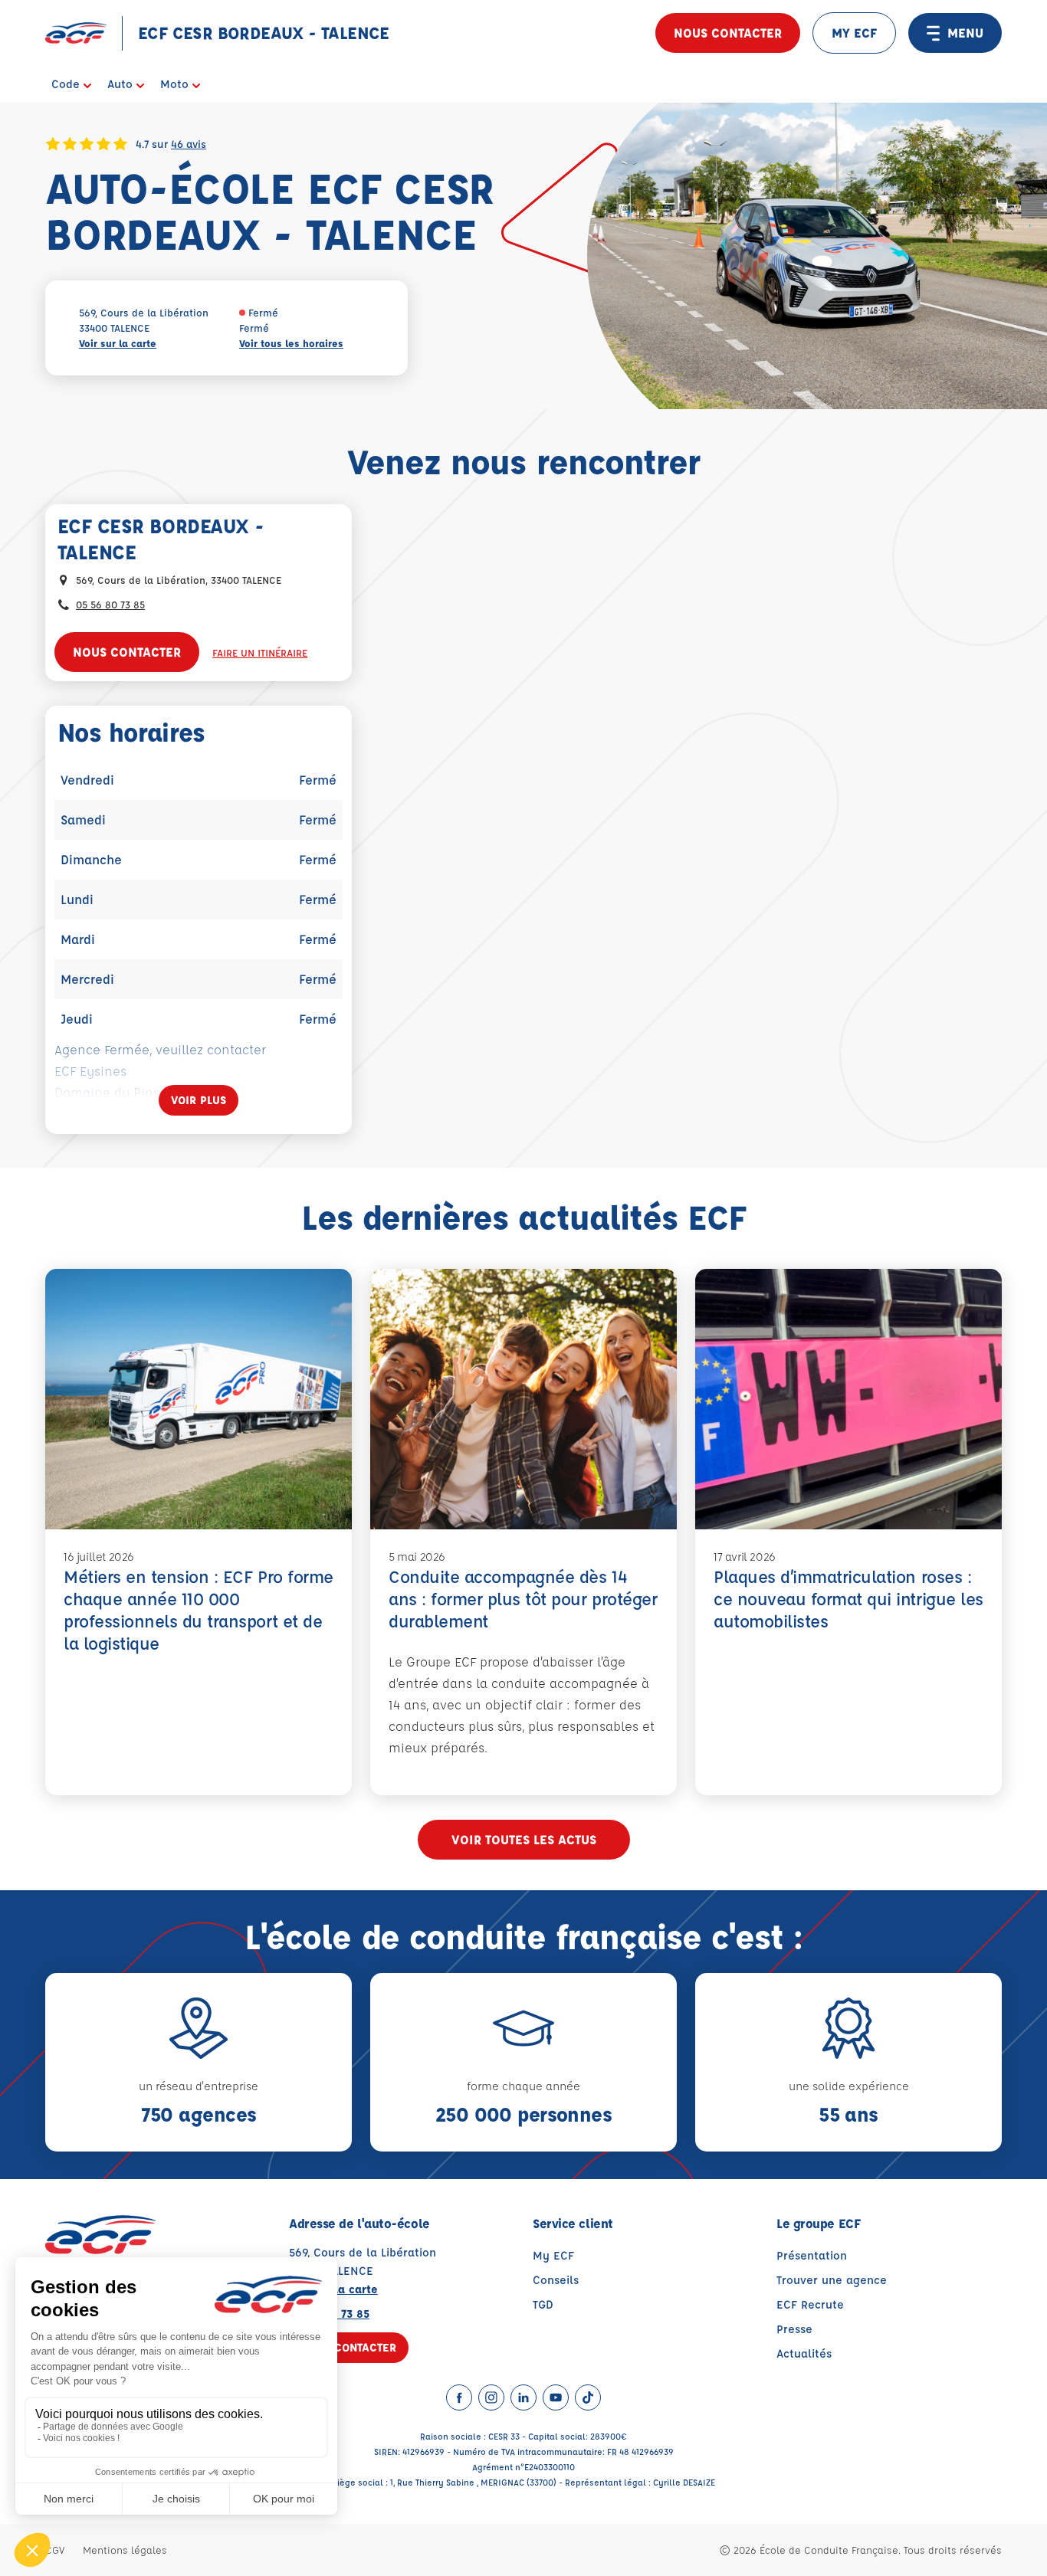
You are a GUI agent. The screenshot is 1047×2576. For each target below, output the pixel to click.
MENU (965, 33)
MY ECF (854, 33)
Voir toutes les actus (524, 1839)
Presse (794, 2329)
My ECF (553, 2255)
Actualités (804, 2353)
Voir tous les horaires (291, 343)
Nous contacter (728, 33)
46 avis (189, 143)
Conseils (556, 2280)
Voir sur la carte (118, 343)
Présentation (812, 2255)
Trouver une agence (832, 2280)
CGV (55, 2550)
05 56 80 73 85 (110, 604)
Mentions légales (125, 2550)
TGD (543, 2304)
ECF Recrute (810, 2304)
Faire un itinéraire (260, 652)
